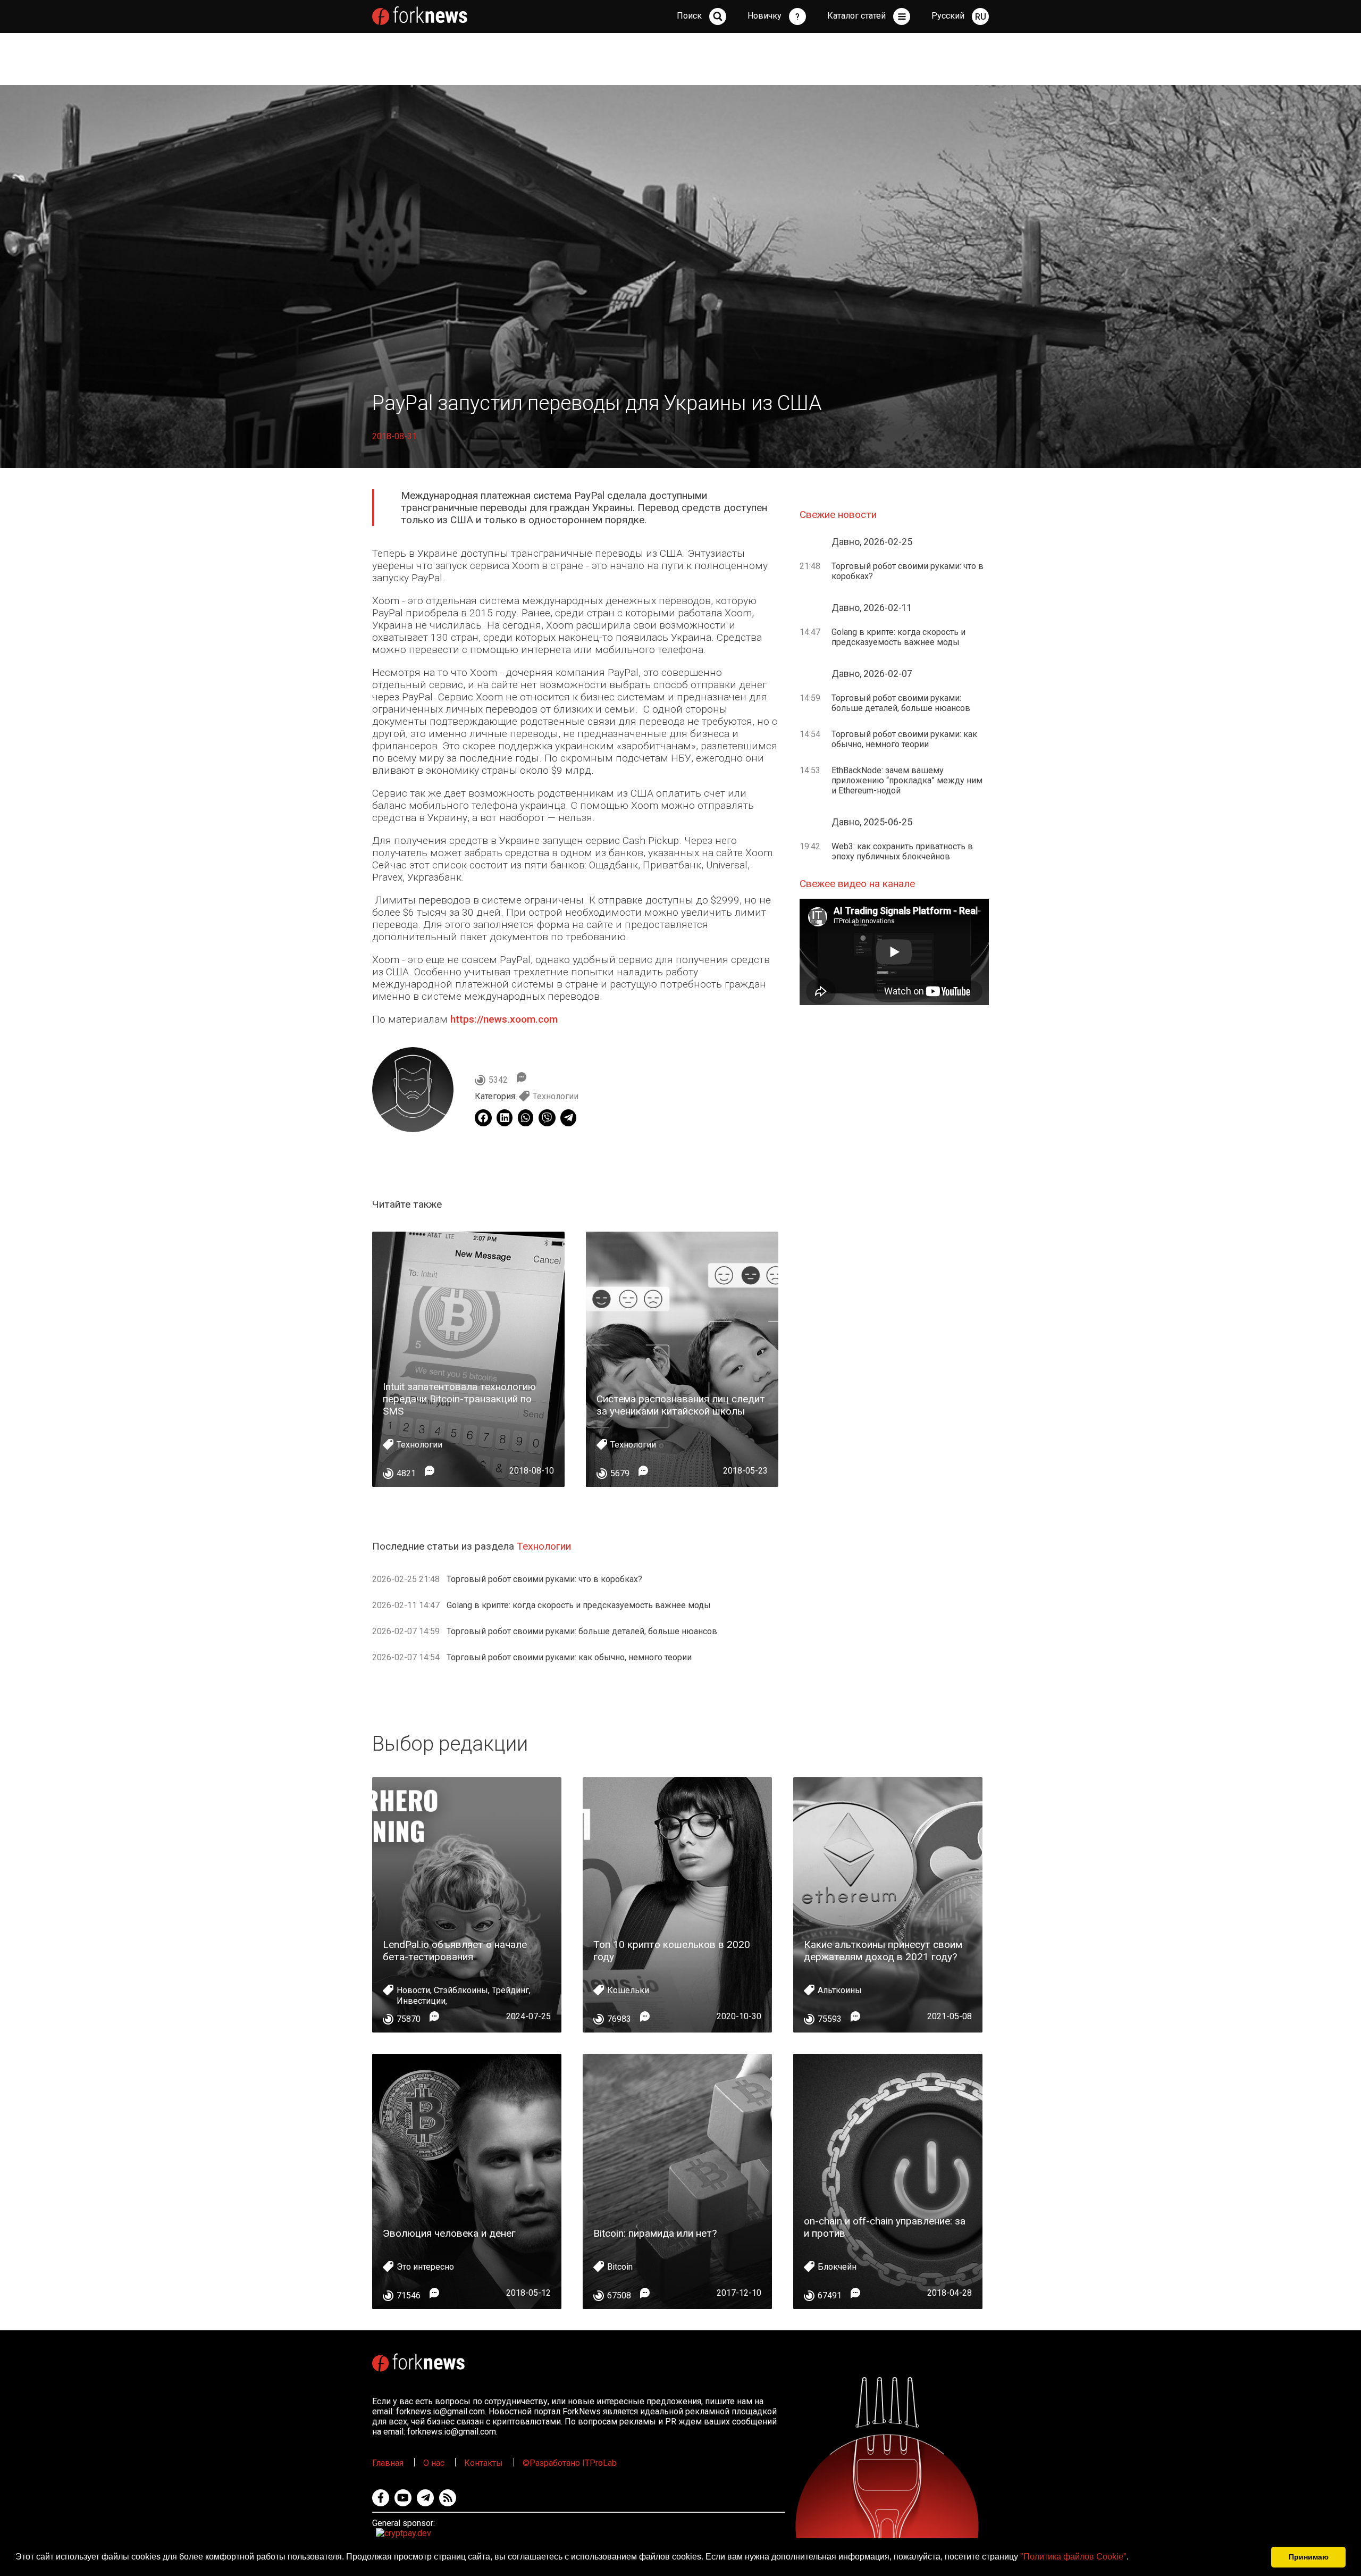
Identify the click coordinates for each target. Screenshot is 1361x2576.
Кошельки (628, 1990)
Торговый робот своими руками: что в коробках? (544, 1579)
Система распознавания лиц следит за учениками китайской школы (681, 1405)
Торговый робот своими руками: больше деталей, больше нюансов (582, 1631)
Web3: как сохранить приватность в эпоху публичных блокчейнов (902, 851)
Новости (413, 1990)
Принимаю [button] (1309, 2557)
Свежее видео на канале (857, 884)
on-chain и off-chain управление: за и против (885, 2227)
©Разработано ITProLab (570, 2463)
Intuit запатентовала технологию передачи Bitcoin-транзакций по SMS (459, 1399)
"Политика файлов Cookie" (1073, 2557)
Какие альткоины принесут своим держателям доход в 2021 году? (883, 1951)
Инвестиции (421, 2001)
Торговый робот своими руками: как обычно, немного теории (569, 1657)
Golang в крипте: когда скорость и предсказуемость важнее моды (579, 1605)
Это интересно (425, 2267)
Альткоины (840, 1990)
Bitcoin (620, 2267)
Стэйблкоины (461, 1990)
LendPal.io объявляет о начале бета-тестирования (455, 1951)
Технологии (556, 1096)
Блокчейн (837, 2267)
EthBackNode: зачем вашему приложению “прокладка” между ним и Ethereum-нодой (907, 780)
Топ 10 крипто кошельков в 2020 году (672, 1951)
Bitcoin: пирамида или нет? (655, 2233)
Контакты (484, 2463)
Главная (388, 2463)
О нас (434, 2463)
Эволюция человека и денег (449, 2233)
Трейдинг (510, 1990)
